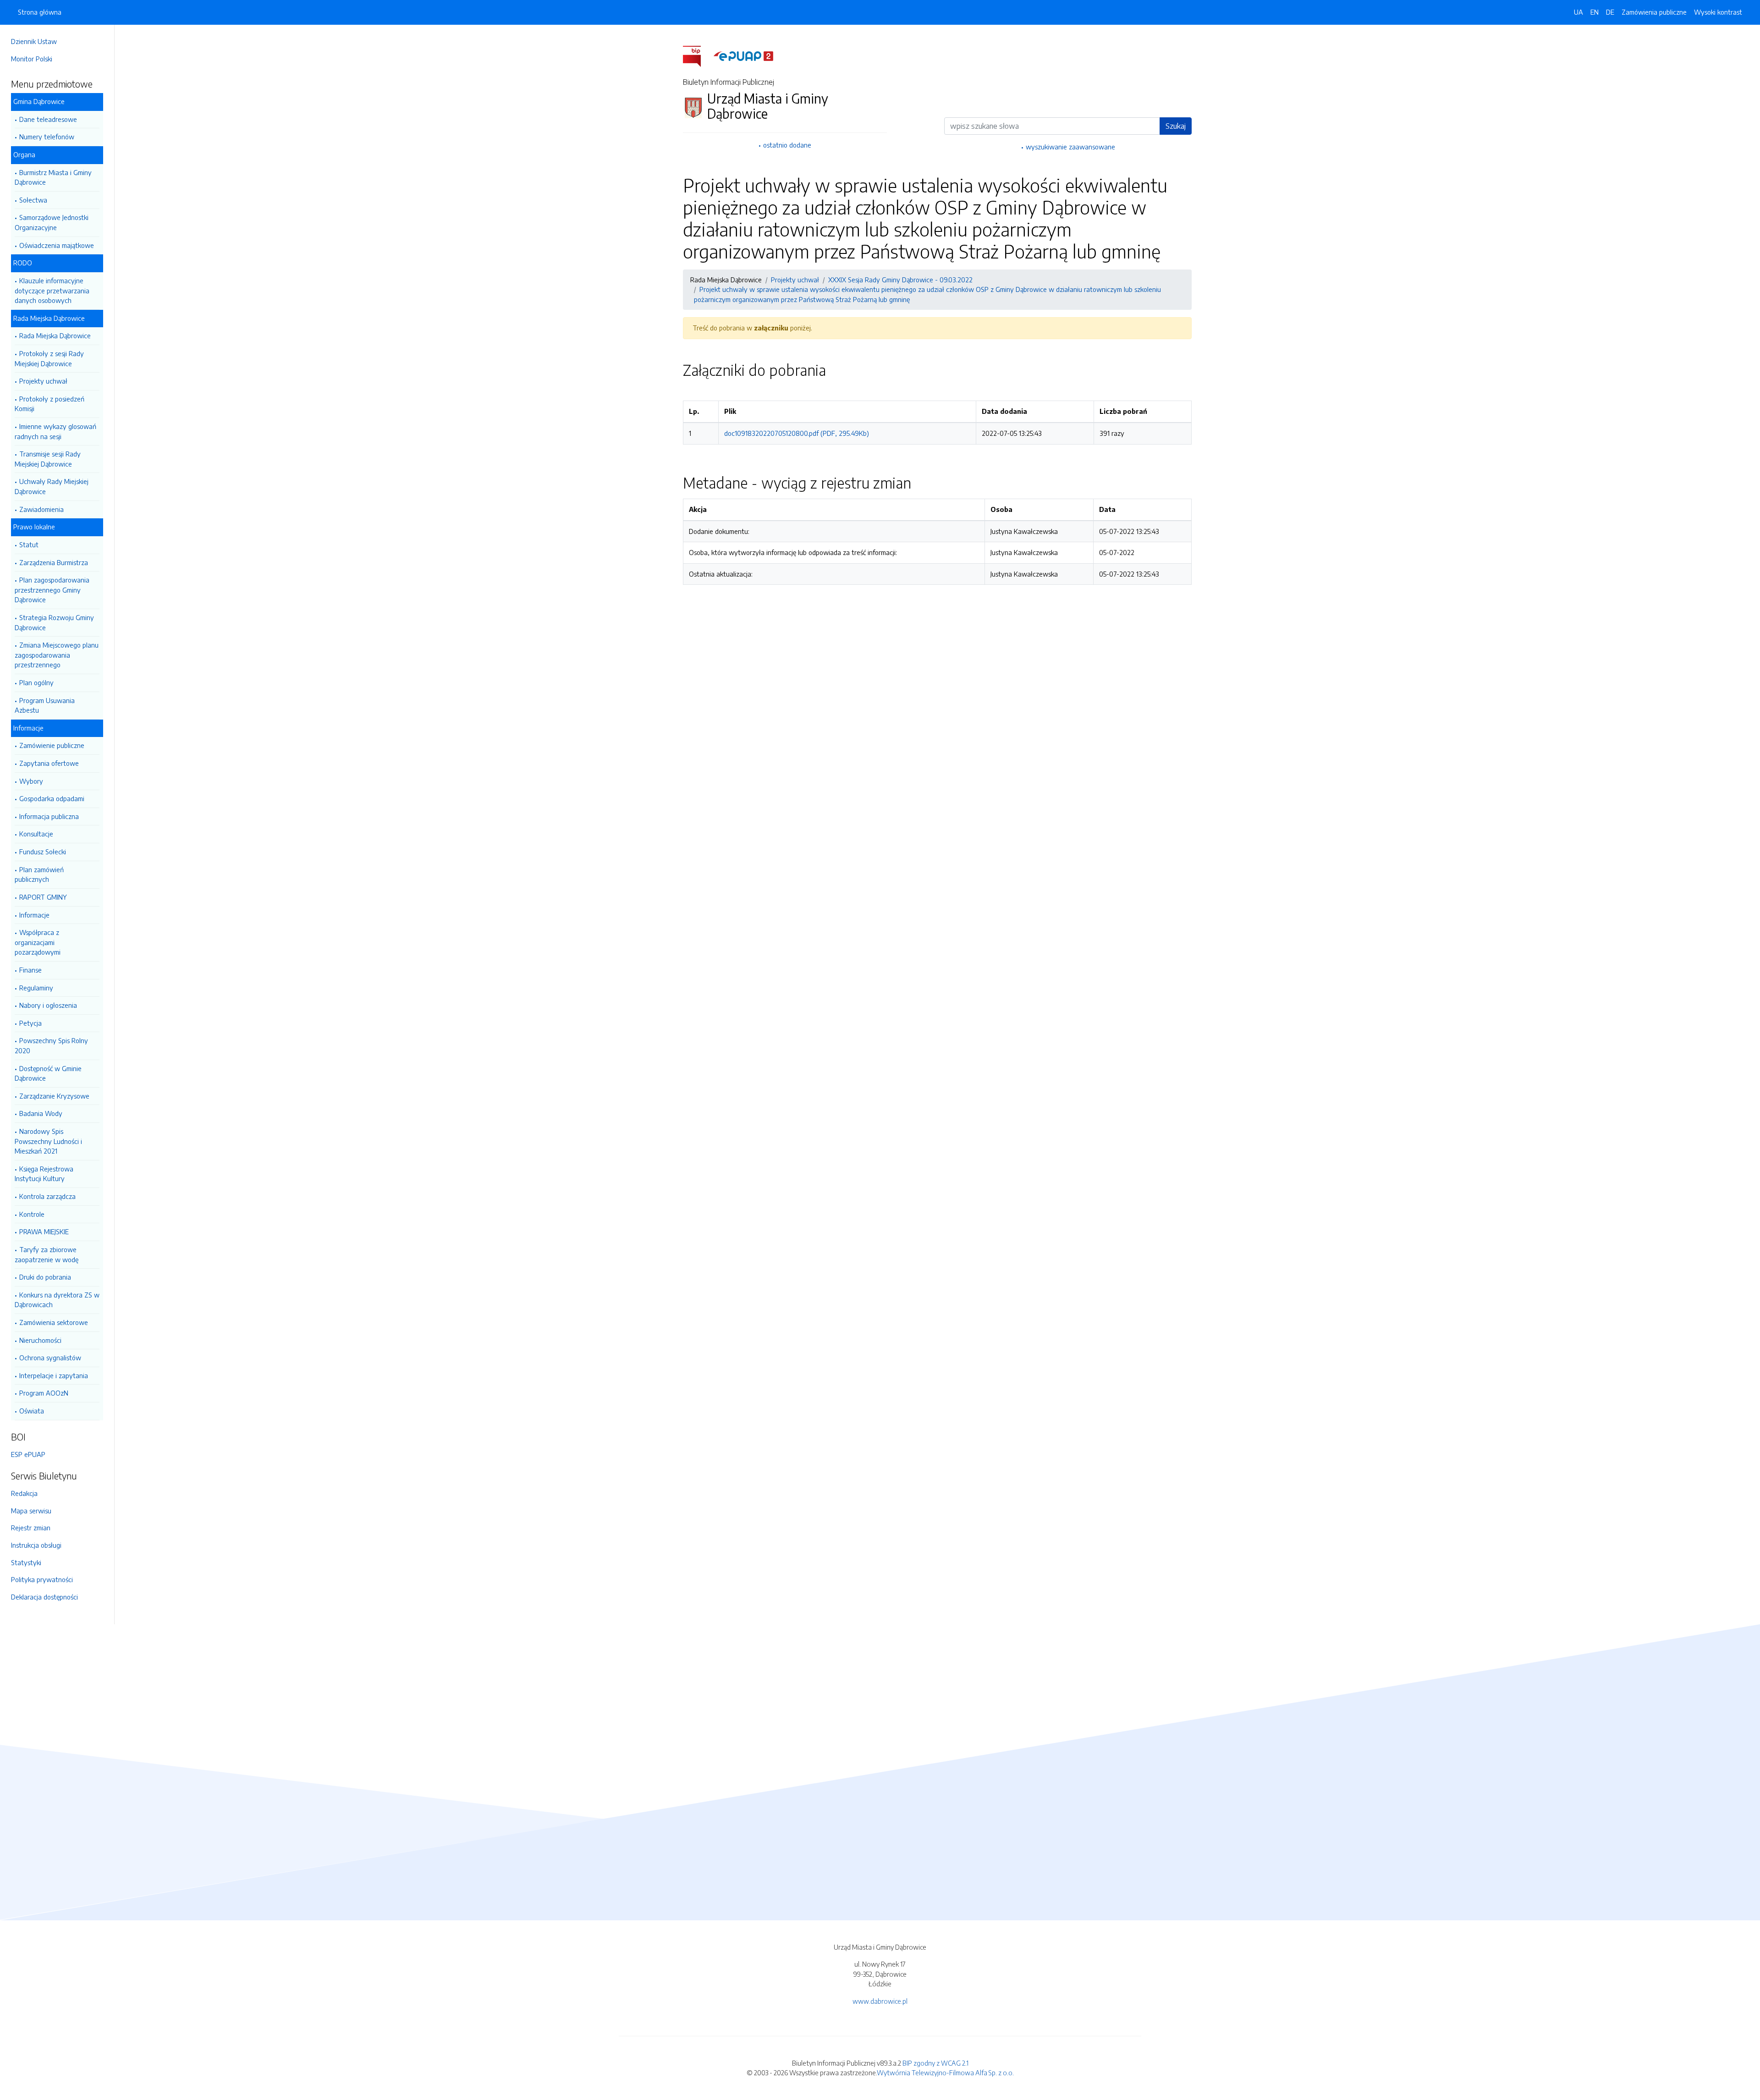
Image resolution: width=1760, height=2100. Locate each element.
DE (1610, 12)
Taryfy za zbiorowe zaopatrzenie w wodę (47, 1254)
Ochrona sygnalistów (50, 1358)
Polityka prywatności (42, 1579)
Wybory (31, 781)
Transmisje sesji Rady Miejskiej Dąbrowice (48, 459)
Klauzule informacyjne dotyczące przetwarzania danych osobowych (52, 290)
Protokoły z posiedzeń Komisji (49, 404)
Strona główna (40, 12)
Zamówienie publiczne (52, 745)
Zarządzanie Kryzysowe (54, 1096)
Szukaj (1176, 126)
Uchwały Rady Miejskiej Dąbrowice (52, 486)
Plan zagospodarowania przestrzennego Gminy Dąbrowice (52, 590)
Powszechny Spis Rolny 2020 (51, 1045)
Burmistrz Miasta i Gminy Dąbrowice (53, 177)
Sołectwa (33, 200)
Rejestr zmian (31, 1528)
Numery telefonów (47, 137)
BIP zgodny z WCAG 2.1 (935, 2063)
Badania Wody (41, 1113)
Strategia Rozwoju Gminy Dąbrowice (54, 622)
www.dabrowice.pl (880, 2001)
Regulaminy (36, 988)
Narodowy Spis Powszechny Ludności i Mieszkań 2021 (48, 1141)
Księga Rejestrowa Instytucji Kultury (44, 1174)
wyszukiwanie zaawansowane (1070, 147)
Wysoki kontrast (1718, 12)
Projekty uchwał (43, 381)
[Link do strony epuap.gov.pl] (743, 55)
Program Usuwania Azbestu (45, 705)
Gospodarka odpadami (52, 798)
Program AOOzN (44, 1393)
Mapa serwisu (31, 1511)
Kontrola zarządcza (47, 1196)
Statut (29, 544)
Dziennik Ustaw (34, 41)
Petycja (30, 1023)
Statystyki (26, 1562)
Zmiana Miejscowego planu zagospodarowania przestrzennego (57, 655)
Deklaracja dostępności (44, 1597)
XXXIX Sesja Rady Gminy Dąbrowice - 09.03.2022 (900, 280)
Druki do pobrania (45, 1277)
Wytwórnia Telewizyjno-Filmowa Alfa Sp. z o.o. (945, 2073)
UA (1578, 12)
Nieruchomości (40, 1340)
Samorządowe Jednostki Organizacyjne (52, 222)
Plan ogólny (36, 682)
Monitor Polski (32, 59)
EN (1595, 12)
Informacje (34, 915)
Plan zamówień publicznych (39, 874)
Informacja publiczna (49, 816)
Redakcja (24, 1493)
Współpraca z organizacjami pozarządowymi (38, 942)
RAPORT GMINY (43, 897)
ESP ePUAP (28, 1454)
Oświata (32, 1411)
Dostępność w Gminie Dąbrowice (48, 1073)
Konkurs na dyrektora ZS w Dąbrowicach (57, 1300)
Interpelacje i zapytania (54, 1375)
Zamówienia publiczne (1654, 12)
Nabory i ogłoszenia (48, 1005)
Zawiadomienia (41, 509)
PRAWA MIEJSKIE (44, 1231)
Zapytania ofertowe (49, 763)
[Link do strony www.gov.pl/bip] (697, 55)
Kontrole (32, 1214)
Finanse (30, 970)
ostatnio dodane (787, 145)
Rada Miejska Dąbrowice (55, 335)
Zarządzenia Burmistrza (54, 562)
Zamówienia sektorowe (54, 1322)
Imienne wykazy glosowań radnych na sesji (55, 431)
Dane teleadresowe (48, 119)
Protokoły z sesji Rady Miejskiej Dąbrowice (49, 358)
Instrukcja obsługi (36, 1545)
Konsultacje (36, 834)
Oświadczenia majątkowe (57, 245)
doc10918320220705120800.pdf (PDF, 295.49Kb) (797, 433)
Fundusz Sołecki (43, 852)
